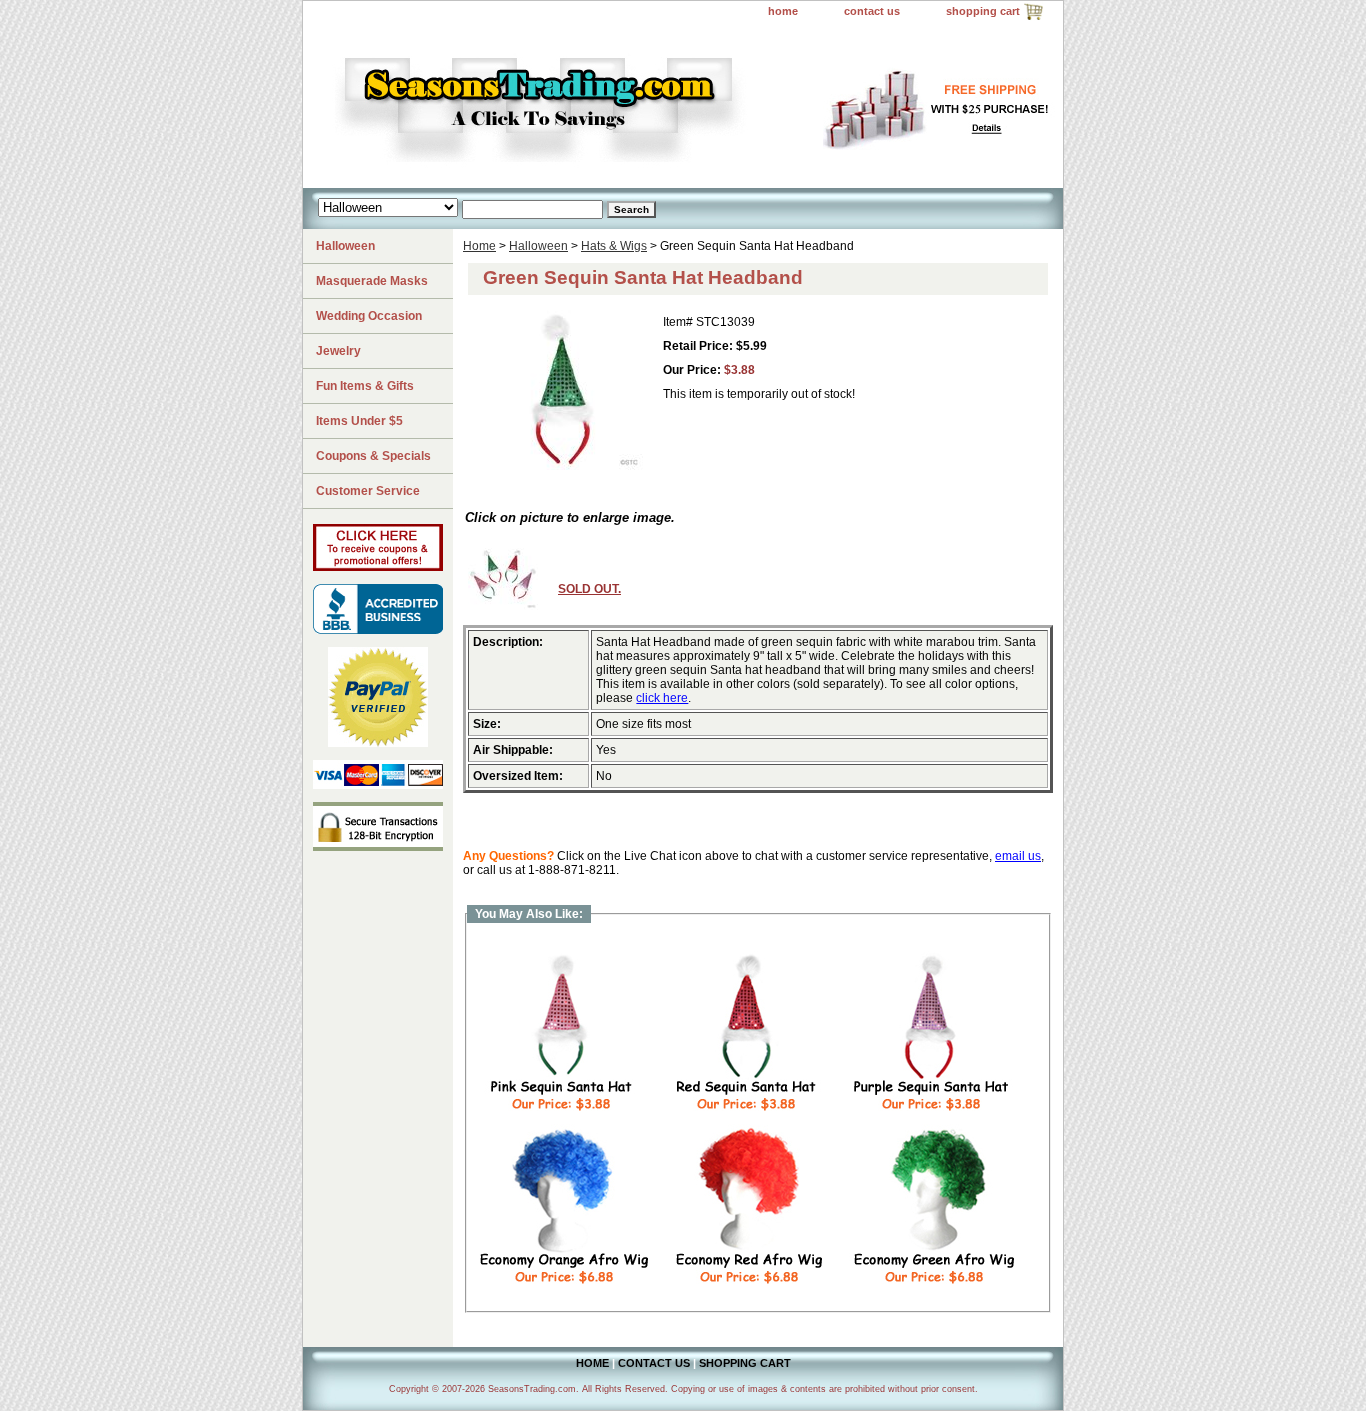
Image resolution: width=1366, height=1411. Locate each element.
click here (662, 698)
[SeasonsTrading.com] (553, 106)
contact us (872, 11)
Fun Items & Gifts (365, 386)
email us (1018, 856)
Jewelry (338, 351)
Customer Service (368, 491)
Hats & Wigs (614, 246)
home (783, 11)
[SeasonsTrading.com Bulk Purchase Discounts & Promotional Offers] (378, 567)
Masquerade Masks (372, 281)
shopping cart (983, 11)
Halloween (538, 246)
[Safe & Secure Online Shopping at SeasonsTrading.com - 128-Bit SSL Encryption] (378, 847)
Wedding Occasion (369, 316)
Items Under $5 (359, 421)
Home (479, 246)
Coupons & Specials (373, 456)
